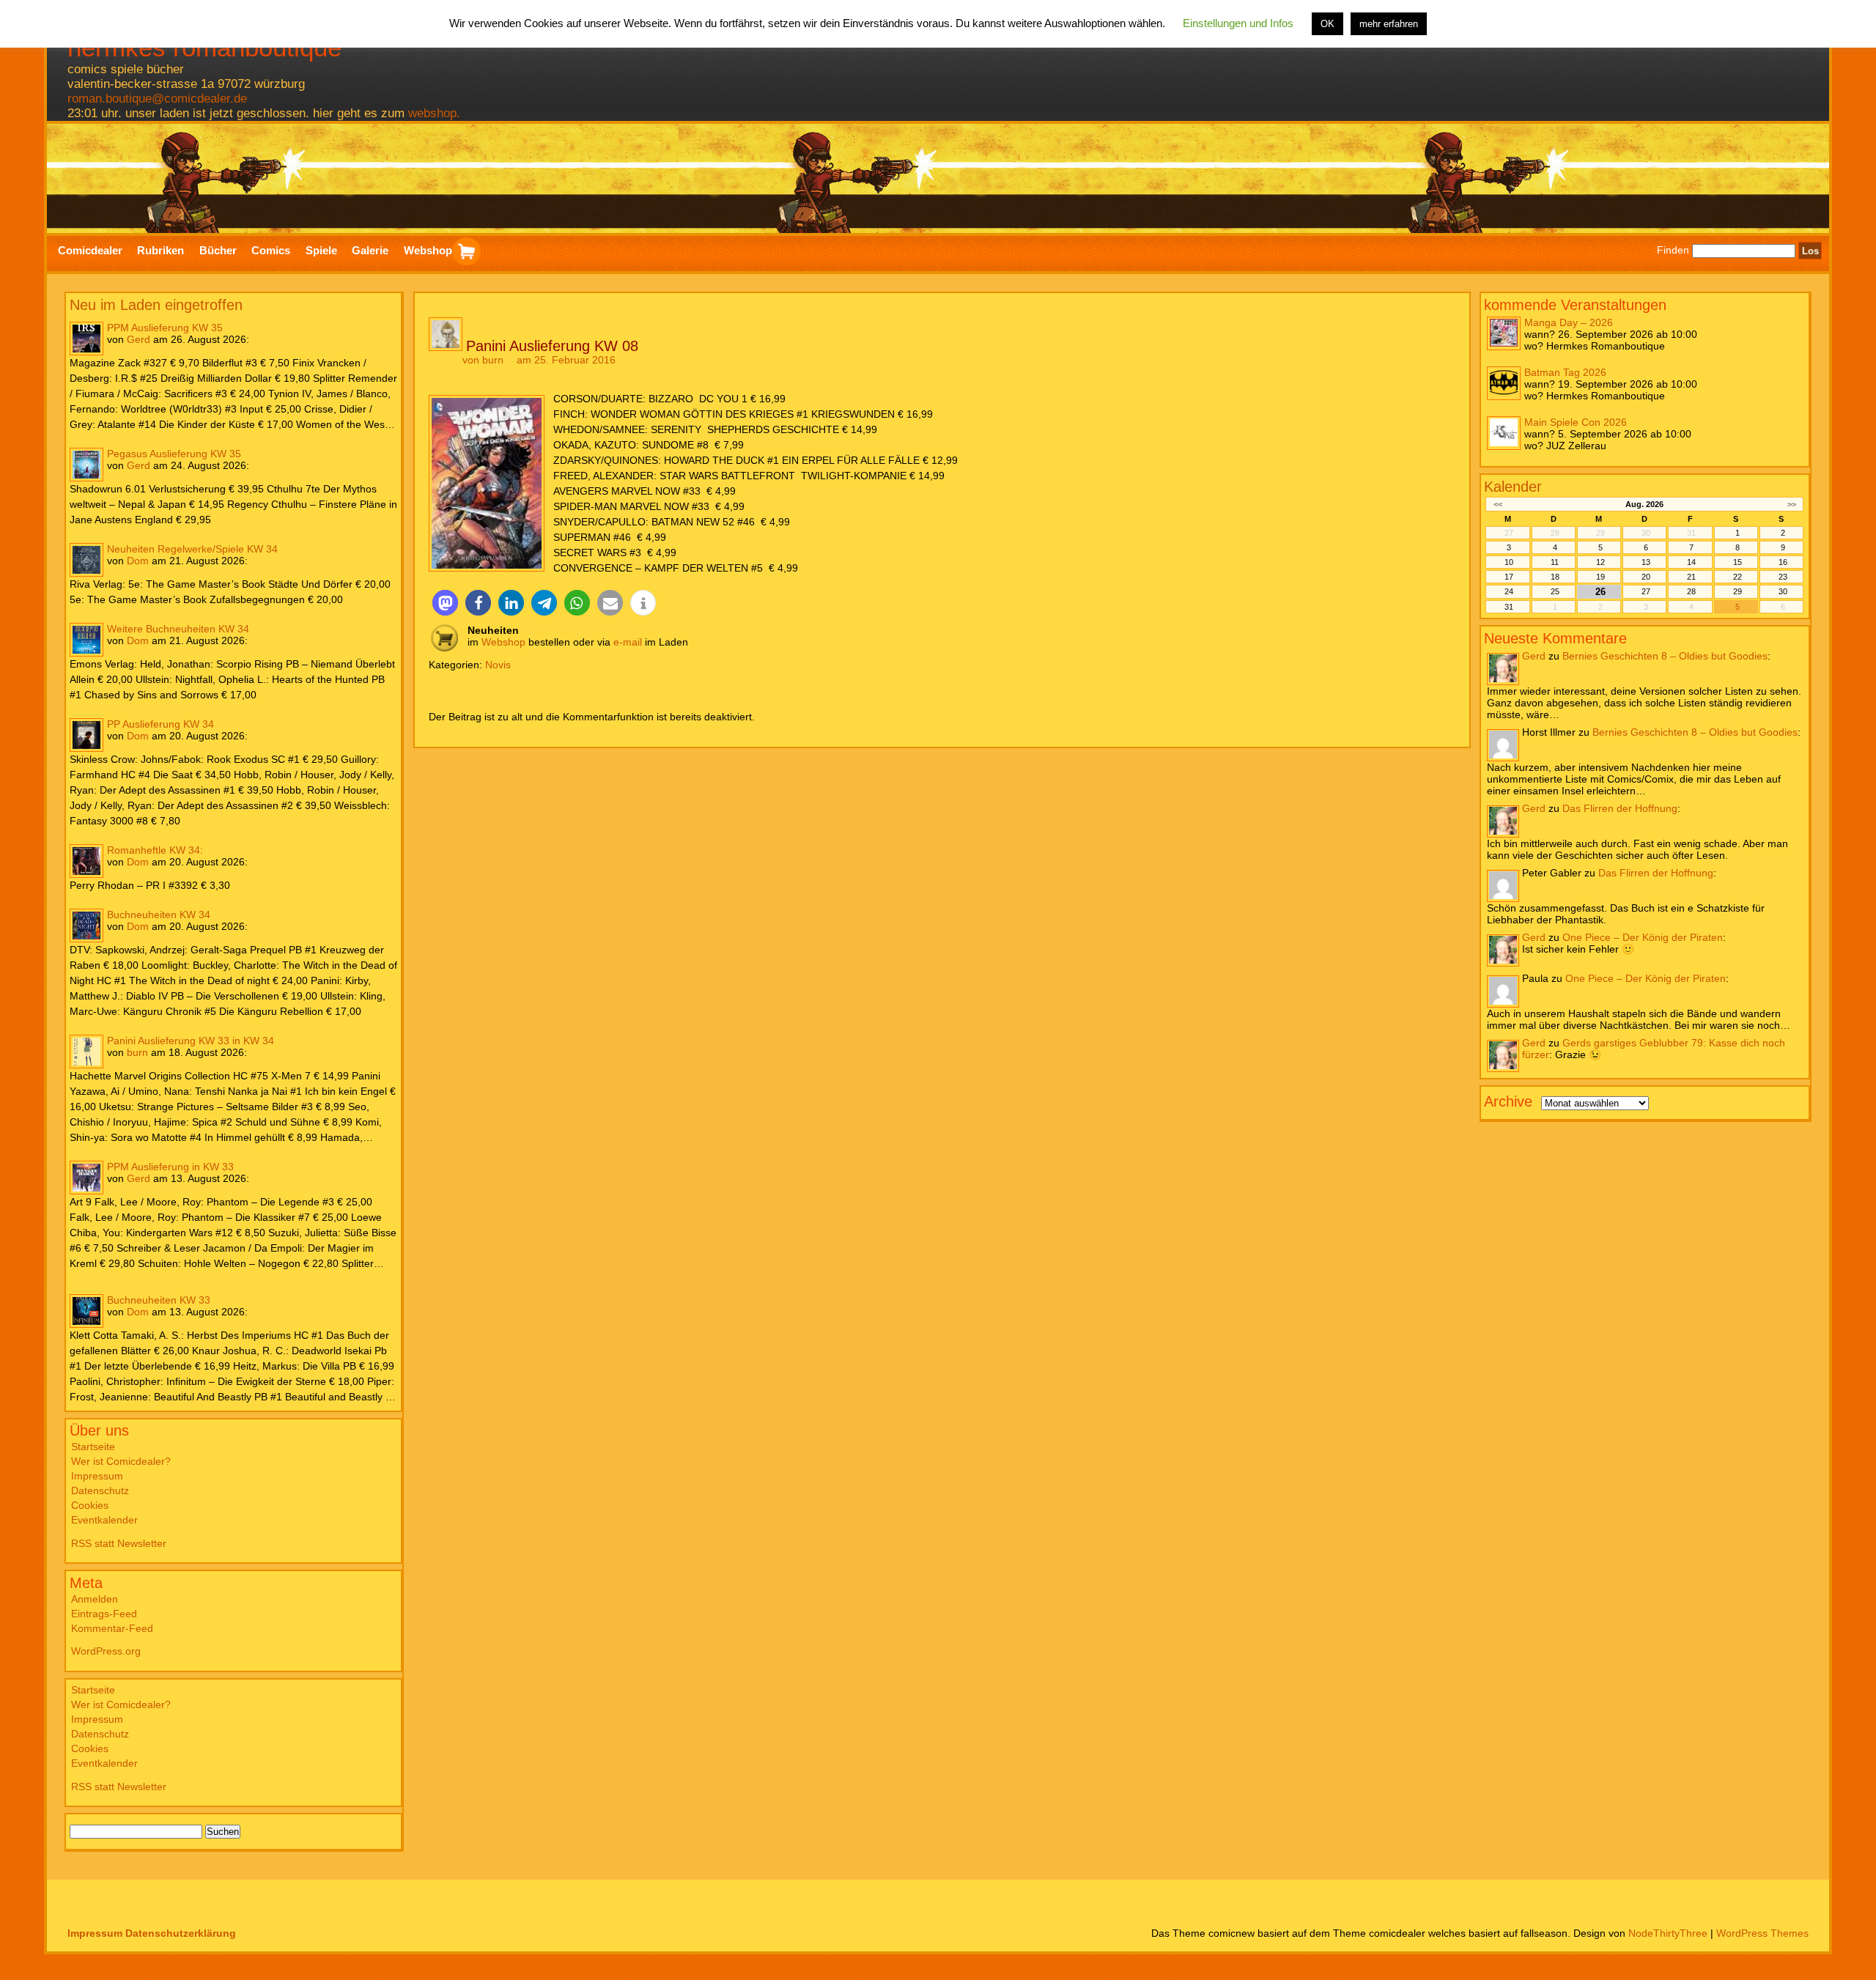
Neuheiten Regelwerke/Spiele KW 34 (192, 549)
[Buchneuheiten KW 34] (86, 926)
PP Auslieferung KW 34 (160, 724)
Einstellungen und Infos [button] (1238, 23)
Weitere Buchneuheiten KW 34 (178, 629)
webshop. (434, 113)
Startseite (93, 1447)
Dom (138, 561)
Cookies (90, 1505)
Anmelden (95, 1599)
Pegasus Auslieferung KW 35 (174, 454)
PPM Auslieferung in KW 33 (170, 1167)
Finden (1673, 251)
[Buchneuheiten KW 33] (86, 1311)
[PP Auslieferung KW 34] (86, 735)
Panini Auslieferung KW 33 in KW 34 (191, 1041)
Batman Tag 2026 (1565, 372)
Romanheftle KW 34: (155, 850)
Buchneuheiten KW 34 (159, 915)
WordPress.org (106, 1651)
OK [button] (1327, 24)
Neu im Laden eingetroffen (156, 305)
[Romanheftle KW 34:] (86, 861)
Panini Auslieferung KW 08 (552, 346)
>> (1792, 503)
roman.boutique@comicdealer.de (157, 99)
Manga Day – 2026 (1569, 322)
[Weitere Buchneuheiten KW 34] (86, 640)
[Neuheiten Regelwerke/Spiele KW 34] (86, 560)
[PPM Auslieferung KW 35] (86, 339)
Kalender (1513, 486)
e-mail (628, 642)
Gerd (139, 339)
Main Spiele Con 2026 (1576, 421)
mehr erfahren (1389, 24)
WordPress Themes (1762, 1933)
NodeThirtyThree (1668, 1933)
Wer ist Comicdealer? (121, 1461)
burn (137, 1052)
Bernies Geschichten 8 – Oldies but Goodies (1665, 655)
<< (1498, 503)
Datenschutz (100, 1490)
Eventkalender (104, 1520)
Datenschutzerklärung (181, 1933)
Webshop (503, 642)
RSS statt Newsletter (119, 1543)
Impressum (97, 1476)
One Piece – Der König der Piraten (1643, 937)
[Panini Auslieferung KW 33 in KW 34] (86, 1052)
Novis (498, 665)
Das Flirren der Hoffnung (1620, 808)
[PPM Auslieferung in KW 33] (86, 1178)
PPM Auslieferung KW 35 (165, 328)
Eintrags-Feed (104, 1614)
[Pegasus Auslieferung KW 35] (86, 465)
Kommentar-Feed (112, 1628)
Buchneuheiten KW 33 (159, 1300)
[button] (445, 603)
